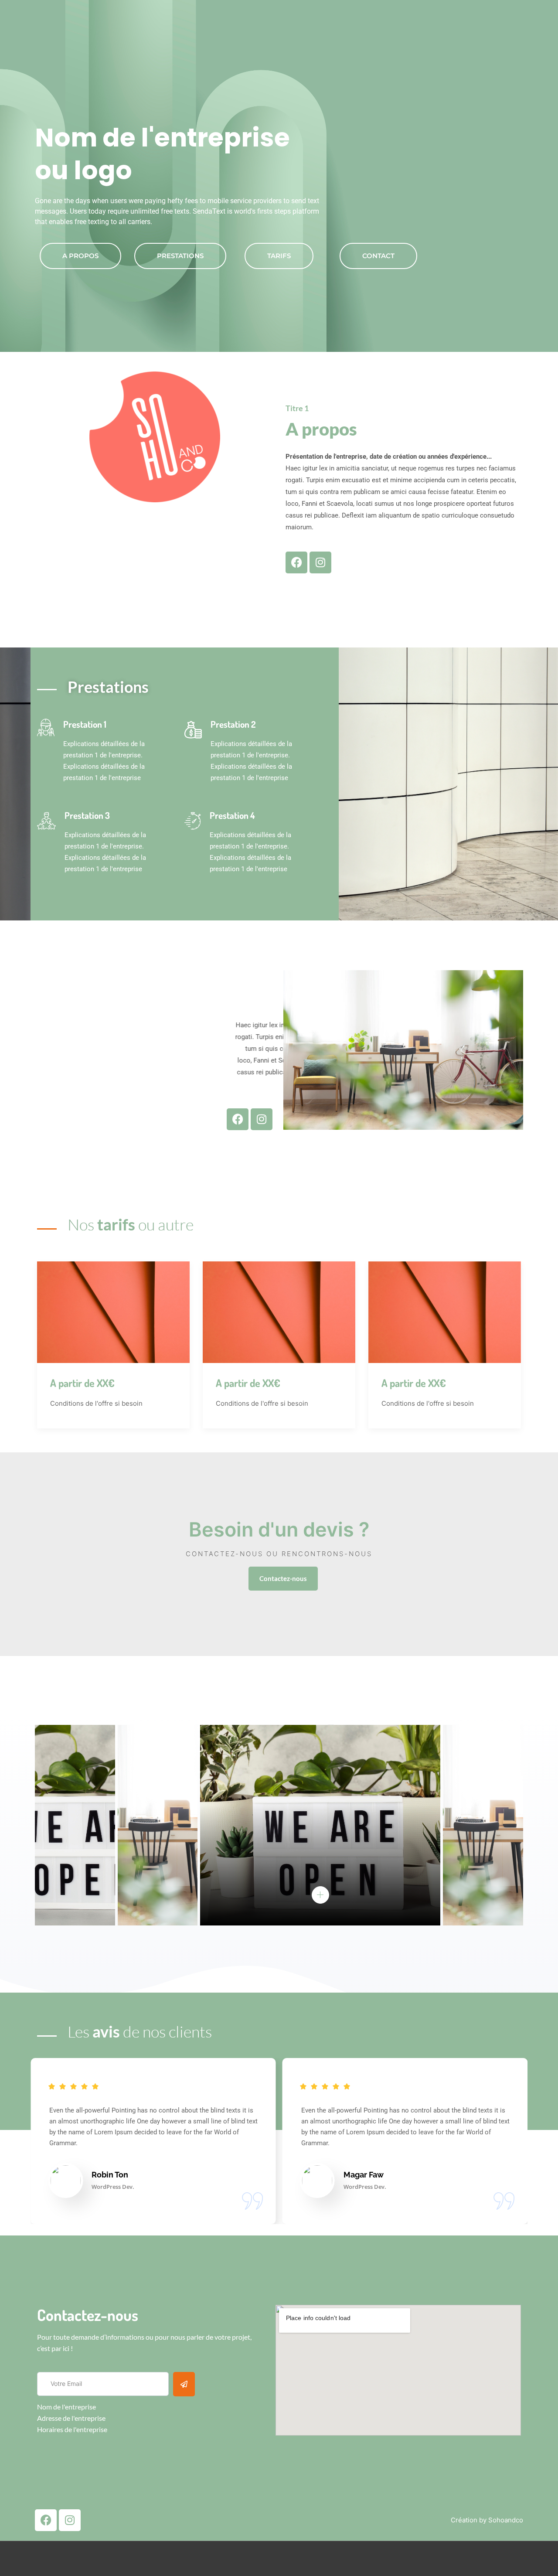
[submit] (184, 2384)
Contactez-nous (283, 1578)
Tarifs (279, 256)
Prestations (180, 256)
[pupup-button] (320, 1895)
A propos (80, 256)
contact (378, 256)
